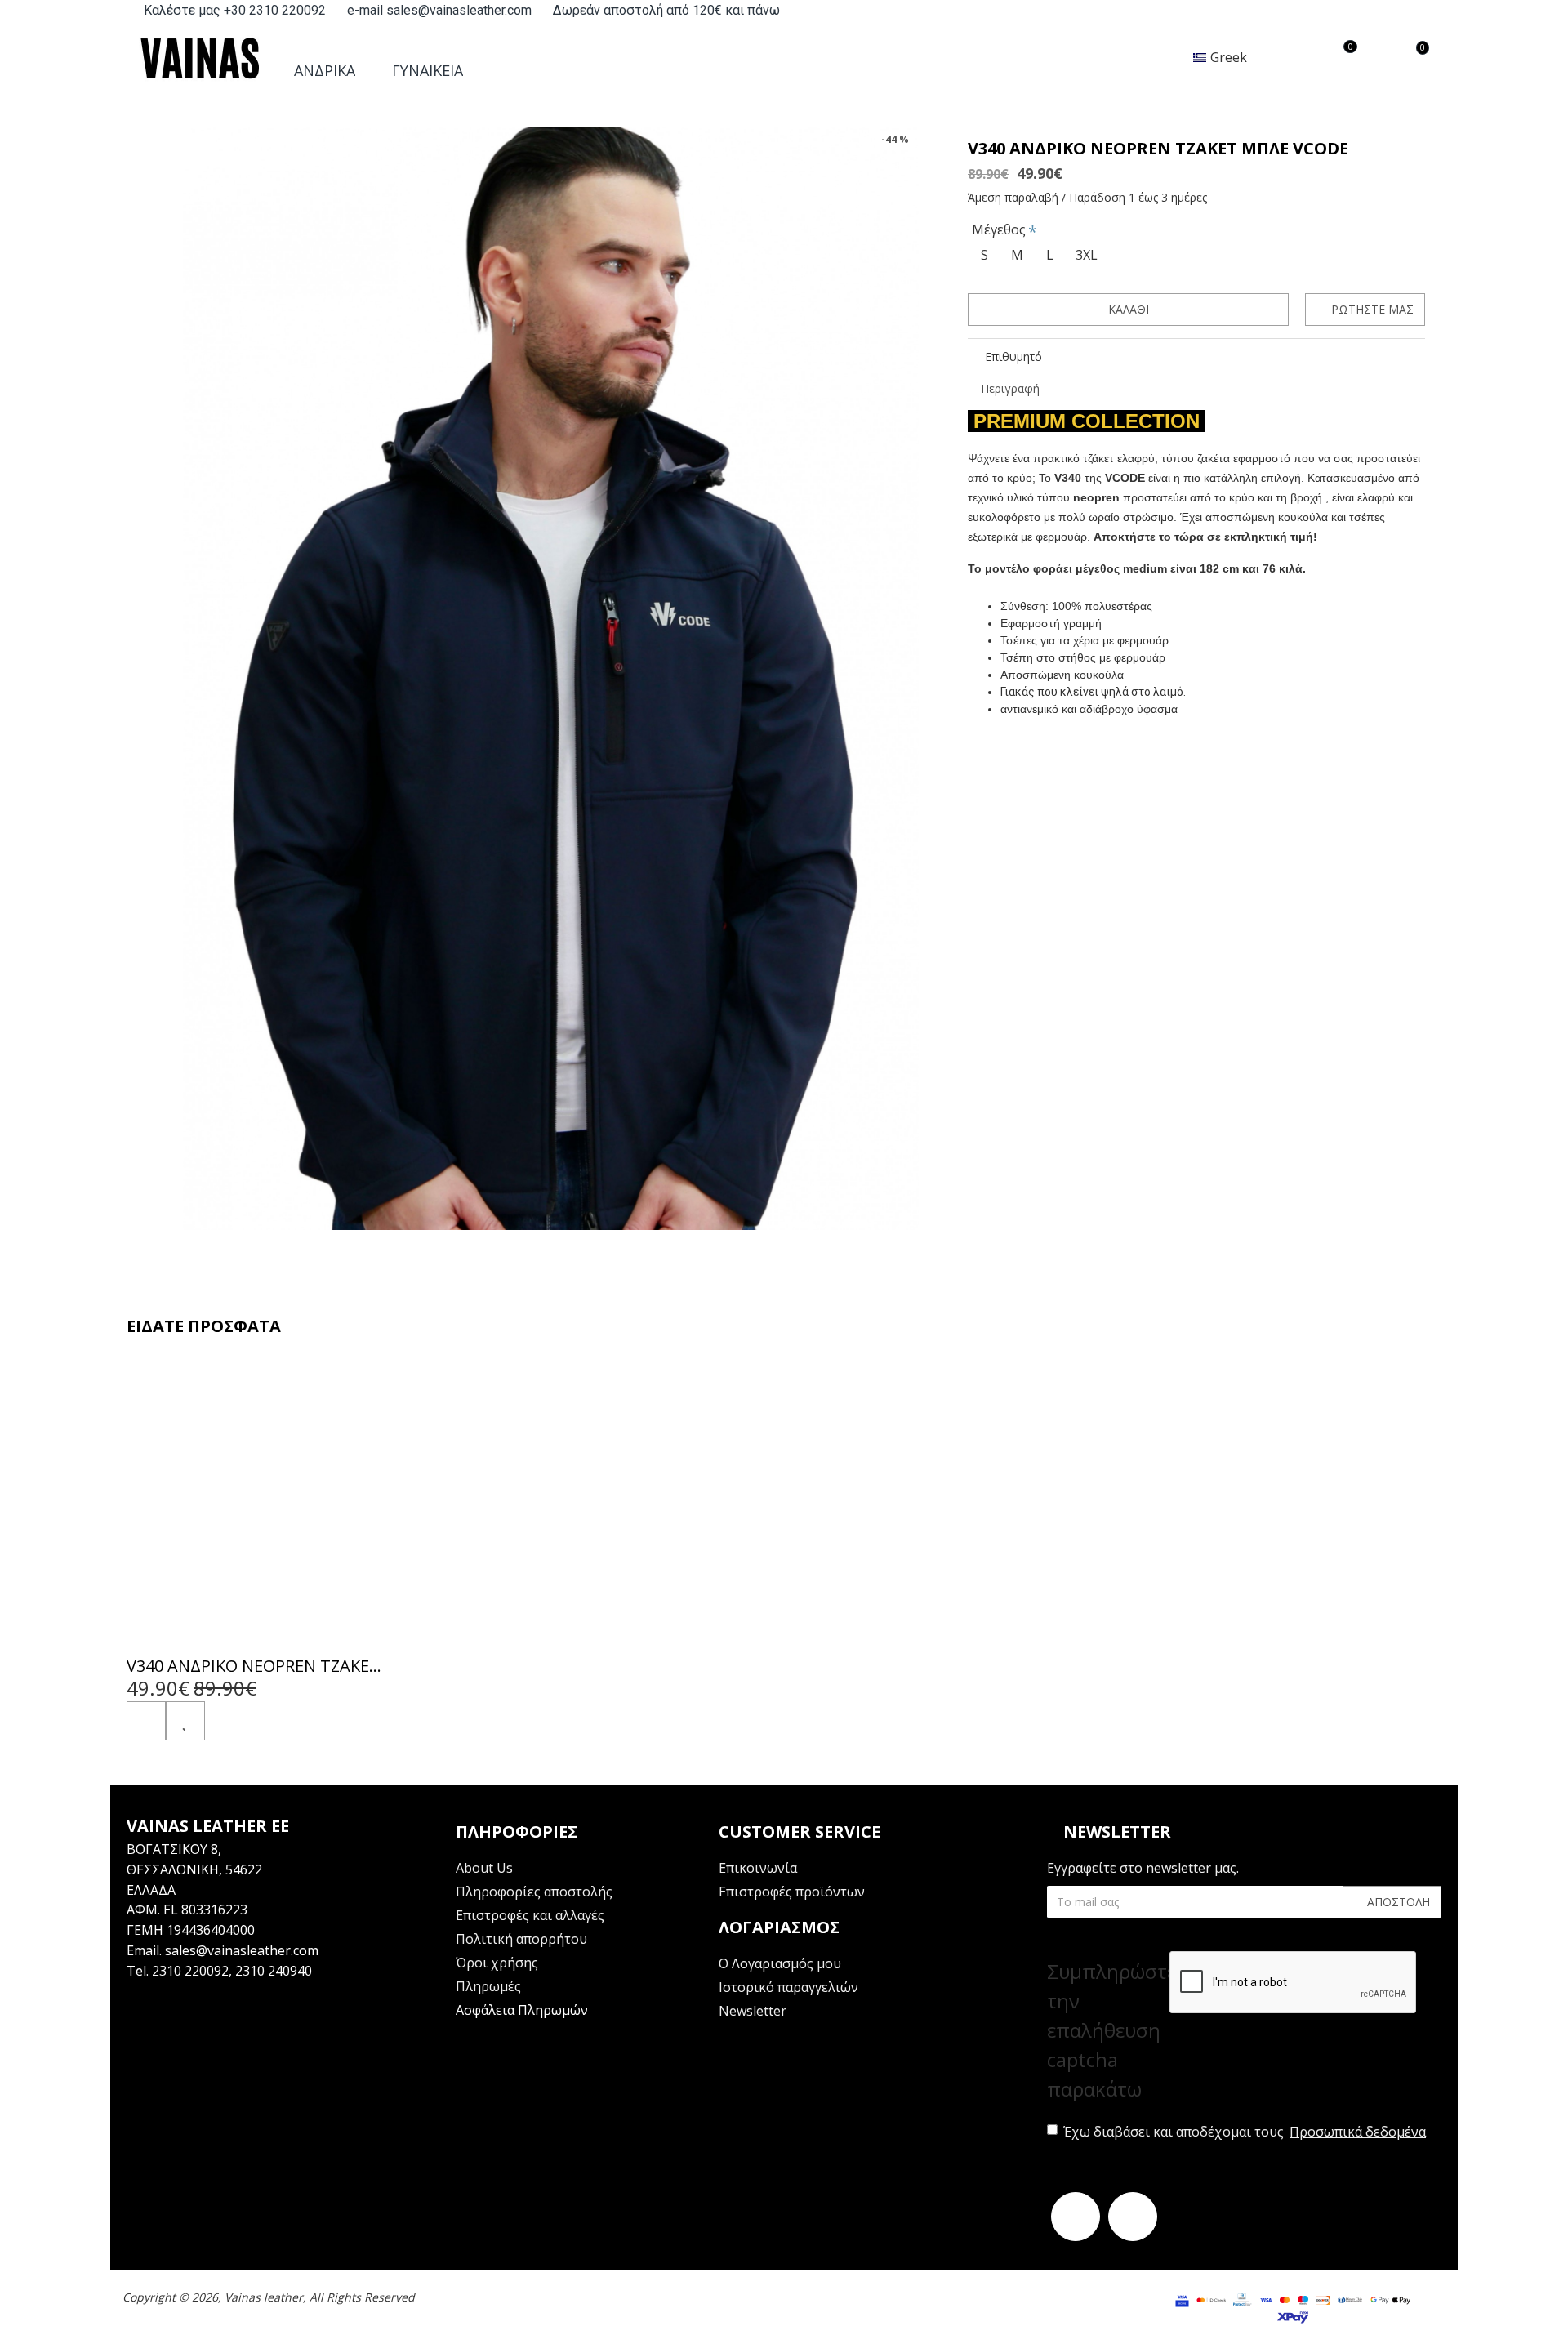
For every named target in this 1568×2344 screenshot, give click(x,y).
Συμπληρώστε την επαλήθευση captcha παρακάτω (1108, 2030)
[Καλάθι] (146, 1721)
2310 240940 (274, 1971)
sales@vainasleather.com (242, 1950)
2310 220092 (190, 1971)
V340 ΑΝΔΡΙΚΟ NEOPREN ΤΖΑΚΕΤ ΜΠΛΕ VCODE (255, 1666)
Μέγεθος (999, 229)
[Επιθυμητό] (185, 1721)
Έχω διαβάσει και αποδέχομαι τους (1245, 2132)
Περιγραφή (1010, 388)
